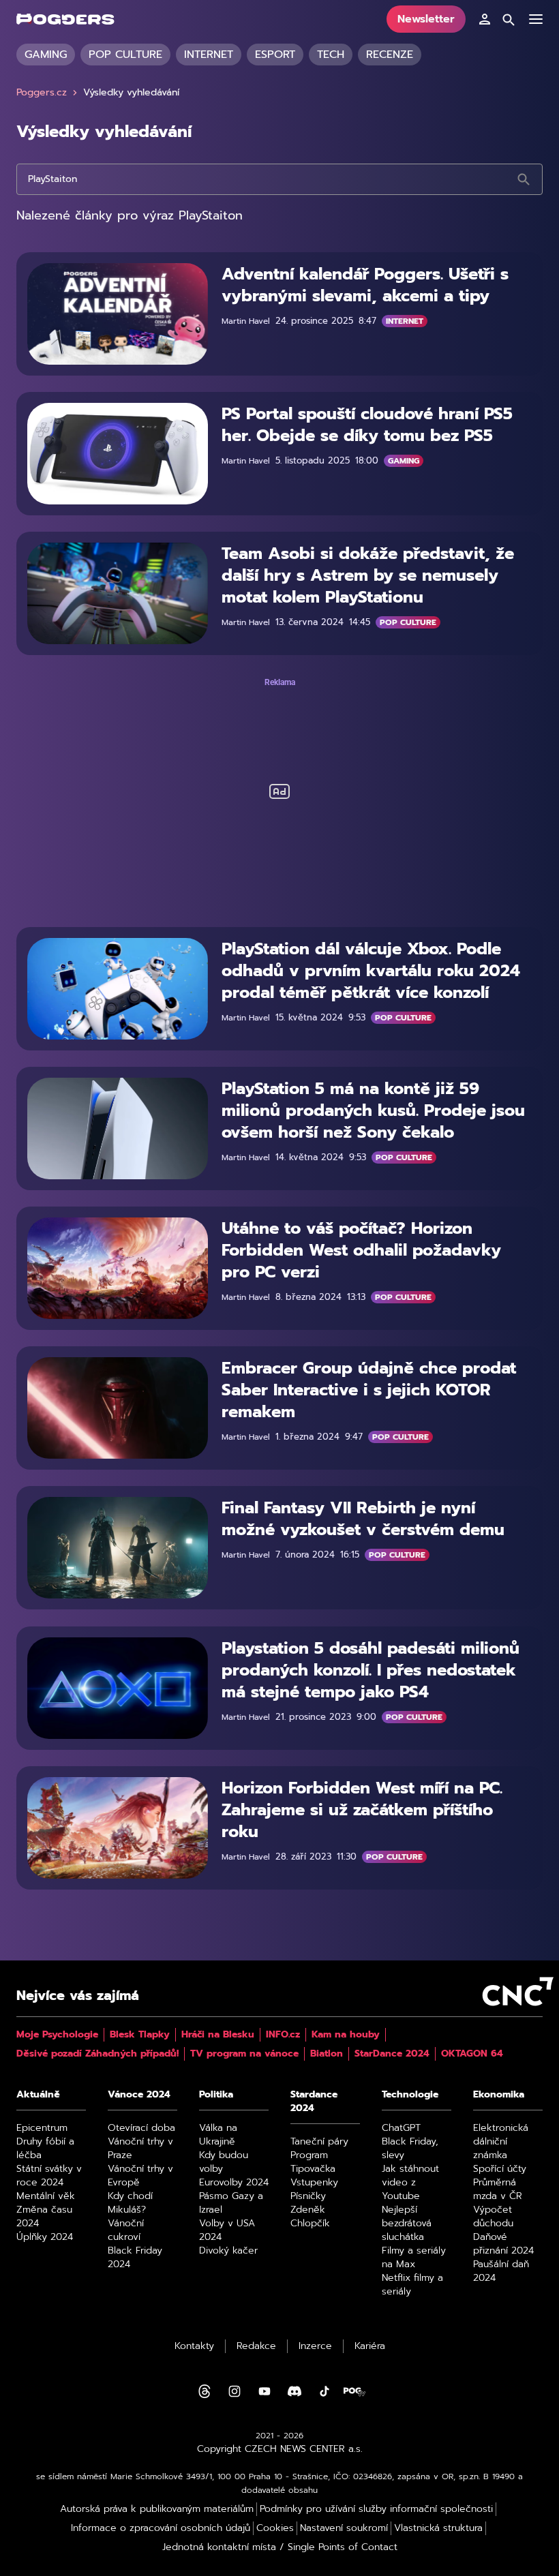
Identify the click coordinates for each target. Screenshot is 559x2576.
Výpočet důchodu (493, 2217)
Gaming (46, 55)
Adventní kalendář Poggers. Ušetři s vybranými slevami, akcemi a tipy (365, 285)
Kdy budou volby (224, 2162)
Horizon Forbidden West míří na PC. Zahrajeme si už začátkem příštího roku (362, 1810)
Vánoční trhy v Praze (140, 2149)
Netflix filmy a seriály (412, 2285)
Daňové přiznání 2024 (503, 2244)
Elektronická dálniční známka (501, 2142)
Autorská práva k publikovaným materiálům (157, 2509)
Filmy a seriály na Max (414, 2258)
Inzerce (315, 2346)
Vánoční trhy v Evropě (140, 2176)
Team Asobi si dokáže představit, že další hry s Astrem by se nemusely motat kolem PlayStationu (368, 575)
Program (309, 2155)
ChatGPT (401, 2128)
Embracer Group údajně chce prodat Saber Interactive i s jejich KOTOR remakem (369, 1390)
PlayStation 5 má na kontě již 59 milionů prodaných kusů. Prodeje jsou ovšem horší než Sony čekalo (373, 1110)
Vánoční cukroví (126, 2230)
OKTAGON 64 (472, 2054)
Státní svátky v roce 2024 (49, 2176)
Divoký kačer (228, 2251)
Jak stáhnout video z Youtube (410, 2183)
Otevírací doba (141, 2128)
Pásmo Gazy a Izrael (231, 2203)
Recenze (390, 55)
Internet (209, 55)
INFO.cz (283, 2035)
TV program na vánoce (244, 2054)
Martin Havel (246, 321)
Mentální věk (46, 2196)
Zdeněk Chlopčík (310, 2217)
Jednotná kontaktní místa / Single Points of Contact (280, 2547)
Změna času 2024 (44, 2217)
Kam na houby (346, 2035)
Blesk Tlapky (140, 2035)
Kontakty (194, 2346)
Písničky (308, 2196)
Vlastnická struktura (438, 2528)
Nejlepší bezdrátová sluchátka (407, 2224)
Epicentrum (42, 2128)
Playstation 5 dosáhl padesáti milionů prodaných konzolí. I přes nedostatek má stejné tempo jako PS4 (371, 1670)
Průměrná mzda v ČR (498, 2189)
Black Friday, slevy (410, 2149)
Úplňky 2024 (45, 2237)
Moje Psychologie (57, 2035)
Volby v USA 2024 (227, 2230)
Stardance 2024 (314, 2102)
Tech (331, 55)
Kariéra (370, 2346)
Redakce (256, 2346)
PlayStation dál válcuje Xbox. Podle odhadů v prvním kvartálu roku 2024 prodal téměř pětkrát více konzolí (371, 971)
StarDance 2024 (392, 2054)
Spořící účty (500, 2169)
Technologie (410, 2095)
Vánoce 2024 (139, 2095)
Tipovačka (313, 2169)
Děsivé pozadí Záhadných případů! (97, 2054)
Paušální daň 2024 (501, 2271)
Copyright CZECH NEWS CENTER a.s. (280, 2449)
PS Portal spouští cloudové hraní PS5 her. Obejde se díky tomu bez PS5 (367, 425)
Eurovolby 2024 (234, 2183)
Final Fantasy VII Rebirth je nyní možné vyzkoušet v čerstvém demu (363, 1519)
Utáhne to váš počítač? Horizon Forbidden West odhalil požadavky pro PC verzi (361, 1250)
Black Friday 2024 (135, 2258)
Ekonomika (499, 2095)
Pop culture (125, 55)
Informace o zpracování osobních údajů (161, 2528)
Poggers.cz (42, 93)
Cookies (275, 2528)
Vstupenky (314, 2183)
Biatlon (327, 2054)
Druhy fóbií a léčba (45, 2149)
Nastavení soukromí (344, 2528)
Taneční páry (319, 2142)
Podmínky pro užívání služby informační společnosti (376, 2509)
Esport (275, 55)
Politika (216, 2095)
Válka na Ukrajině (218, 2135)
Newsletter (426, 19)
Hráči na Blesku (218, 2035)
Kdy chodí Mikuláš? (130, 2203)
